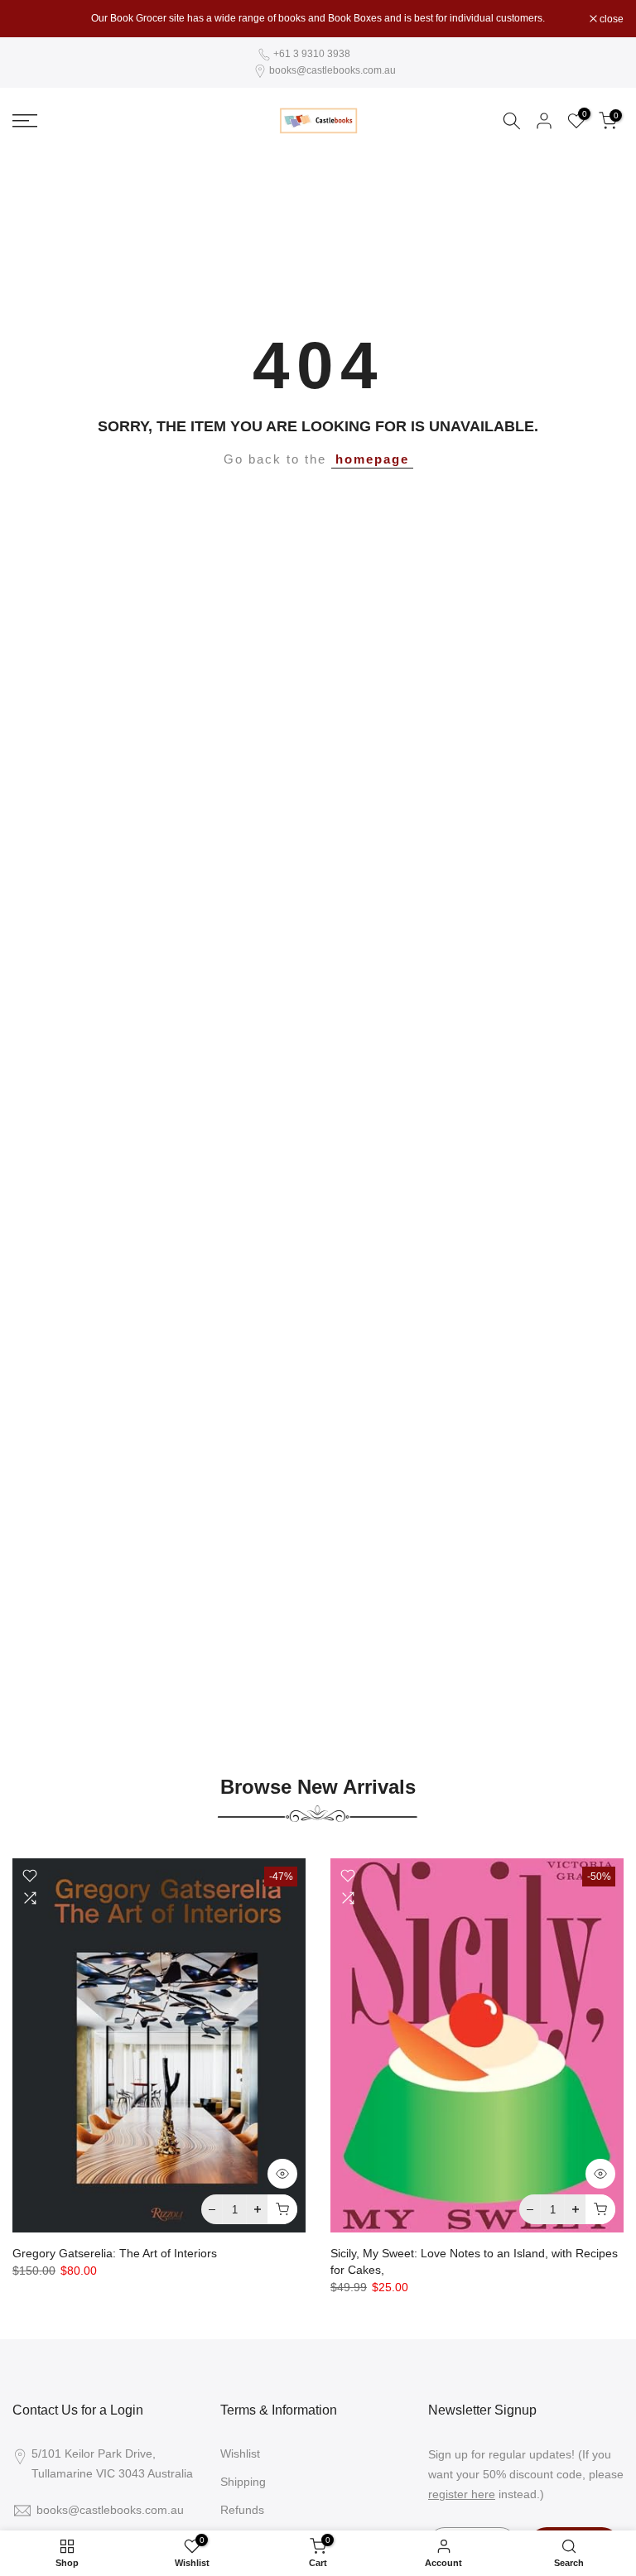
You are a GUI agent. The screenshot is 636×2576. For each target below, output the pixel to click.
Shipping (243, 2482)
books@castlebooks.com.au (332, 70)
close (33, 19)
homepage (372, 459)
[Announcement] (318, 18)
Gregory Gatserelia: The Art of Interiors (115, 2253)
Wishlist (240, 2453)
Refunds (242, 2510)
